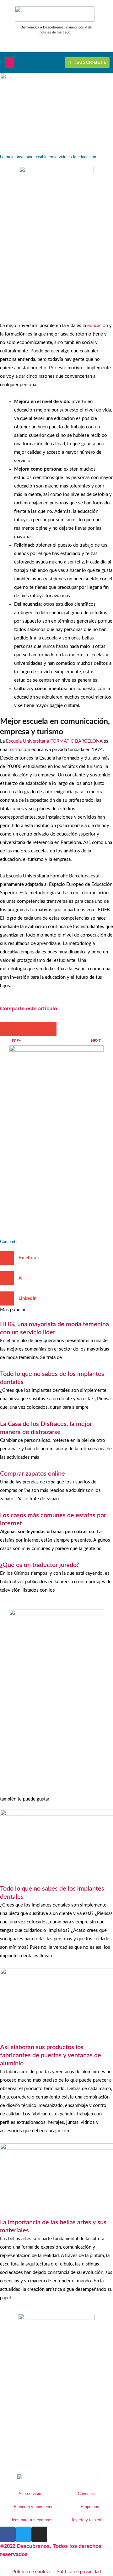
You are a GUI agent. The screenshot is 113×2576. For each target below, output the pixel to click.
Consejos (86, 2494)
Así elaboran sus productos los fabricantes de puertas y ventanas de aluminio (51, 2055)
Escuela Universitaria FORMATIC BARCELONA (55, 741)
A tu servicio (30, 2494)
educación (98, 326)
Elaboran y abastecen (34, 2507)
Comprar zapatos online (32, 1474)
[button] (10, 63)
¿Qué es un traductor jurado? (40, 1565)
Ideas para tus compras (31, 2520)
